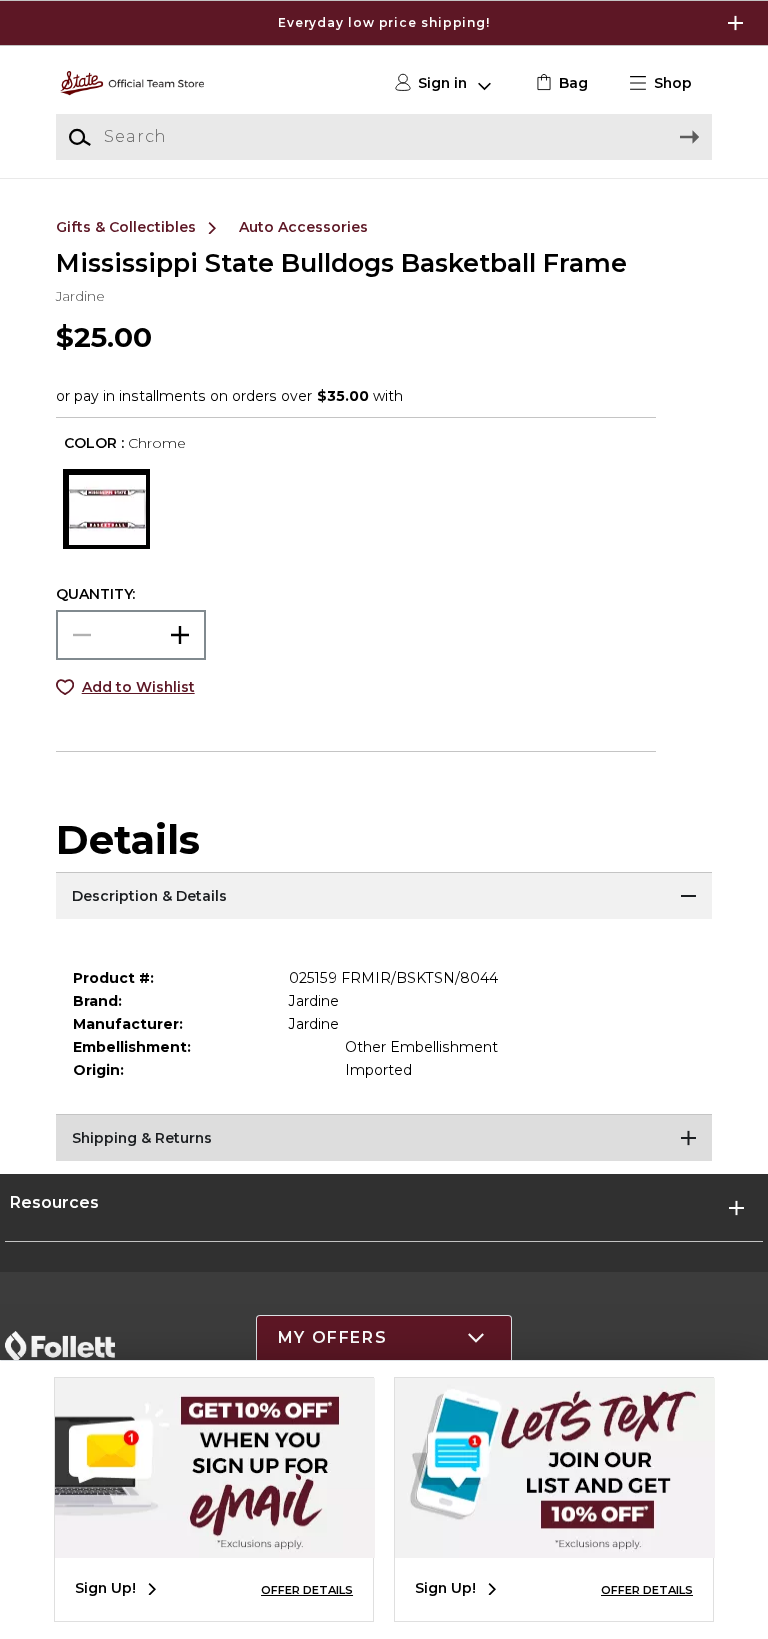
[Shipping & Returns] (384, 1139)
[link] (559, 83)
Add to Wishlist (138, 687)
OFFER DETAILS (307, 1590)
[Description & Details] (384, 897)
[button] (384, 23)
